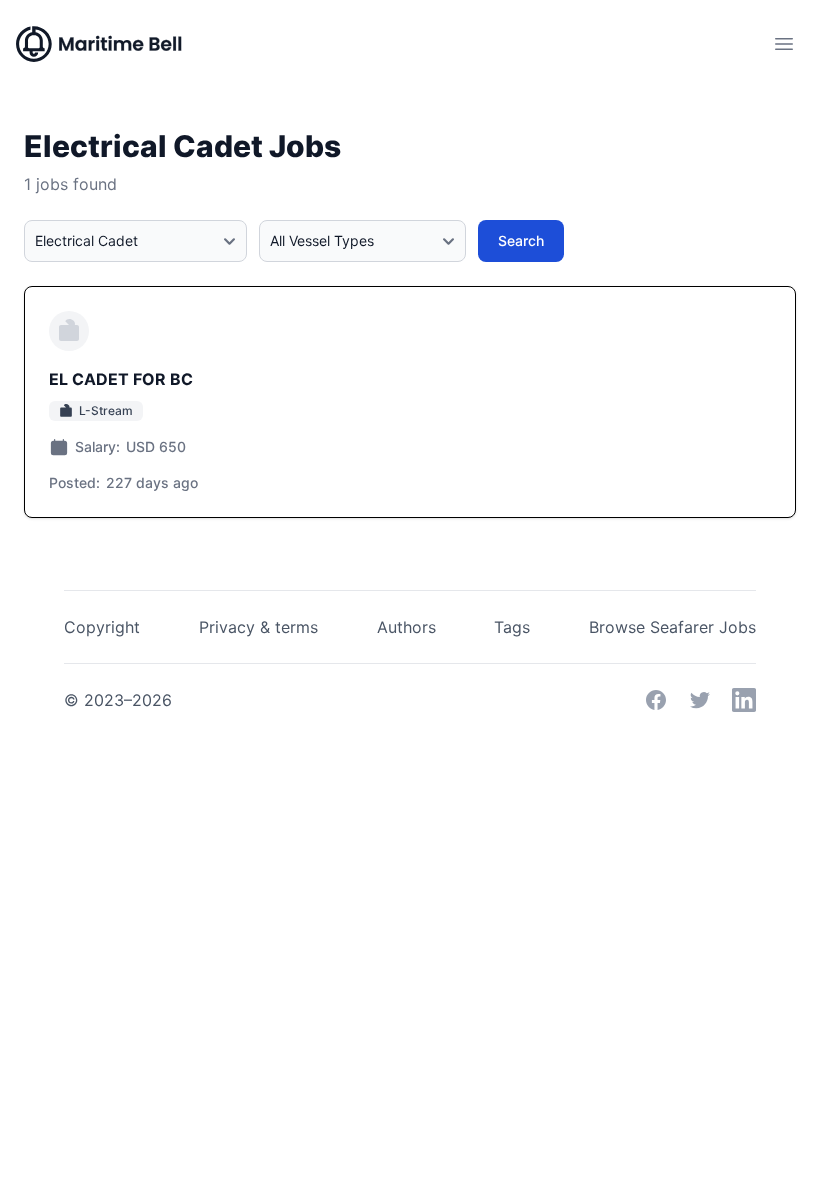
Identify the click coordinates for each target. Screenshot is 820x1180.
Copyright (102, 627)
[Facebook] (656, 700)
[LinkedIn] (744, 700)
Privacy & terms (258, 627)
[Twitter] (700, 700)
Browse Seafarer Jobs (672, 627)
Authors (406, 627)
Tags (512, 627)
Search (521, 240)
